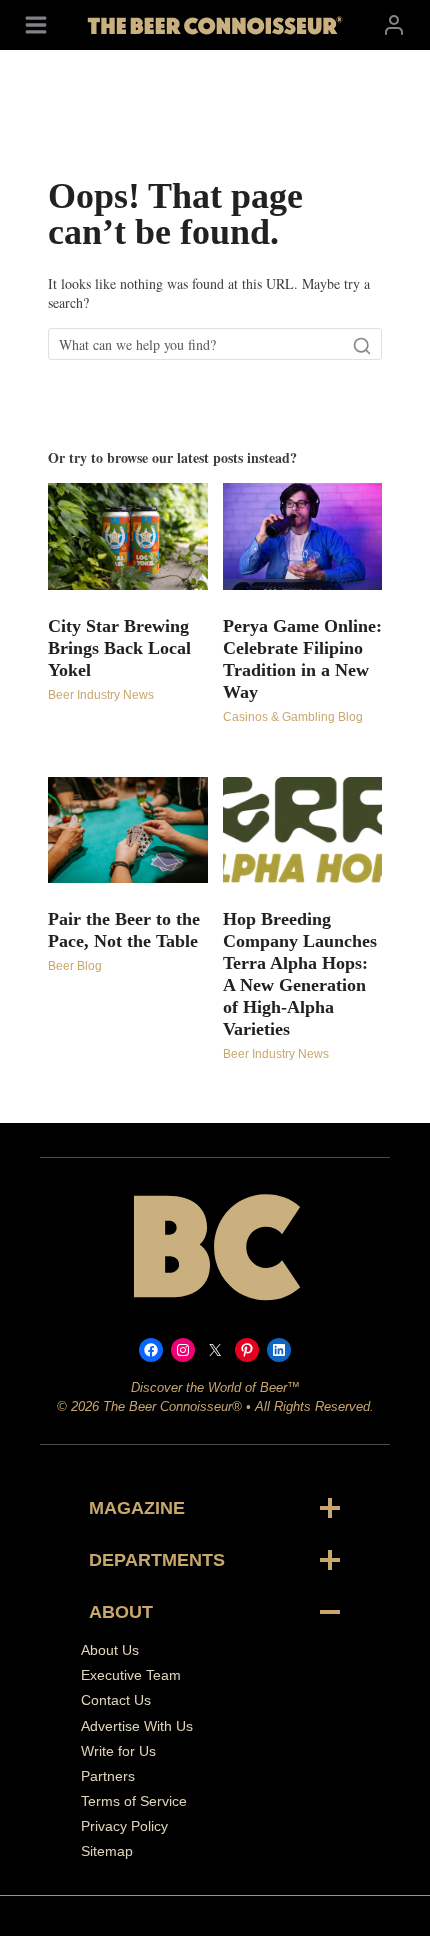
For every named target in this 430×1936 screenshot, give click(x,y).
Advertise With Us (137, 1726)
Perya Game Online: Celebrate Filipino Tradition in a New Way (302, 659)
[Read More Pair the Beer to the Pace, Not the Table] (128, 830)
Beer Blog (75, 966)
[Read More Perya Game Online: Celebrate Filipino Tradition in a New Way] (303, 536)
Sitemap (107, 1851)
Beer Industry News (101, 695)
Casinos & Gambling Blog (293, 717)
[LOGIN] (394, 24)
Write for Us (118, 1751)
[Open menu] (36, 24)
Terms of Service (134, 1801)
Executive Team (131, 1675)
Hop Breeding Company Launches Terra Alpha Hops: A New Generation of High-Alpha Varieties (300, 974)
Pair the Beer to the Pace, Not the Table (124, 930)
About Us (110, 1650)
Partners (108, 1776)
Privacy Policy (124, 1826)
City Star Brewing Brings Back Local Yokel (119, 648)
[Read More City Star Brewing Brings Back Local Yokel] (128, 536)
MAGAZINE (137, 1508)
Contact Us (116, 1700)
